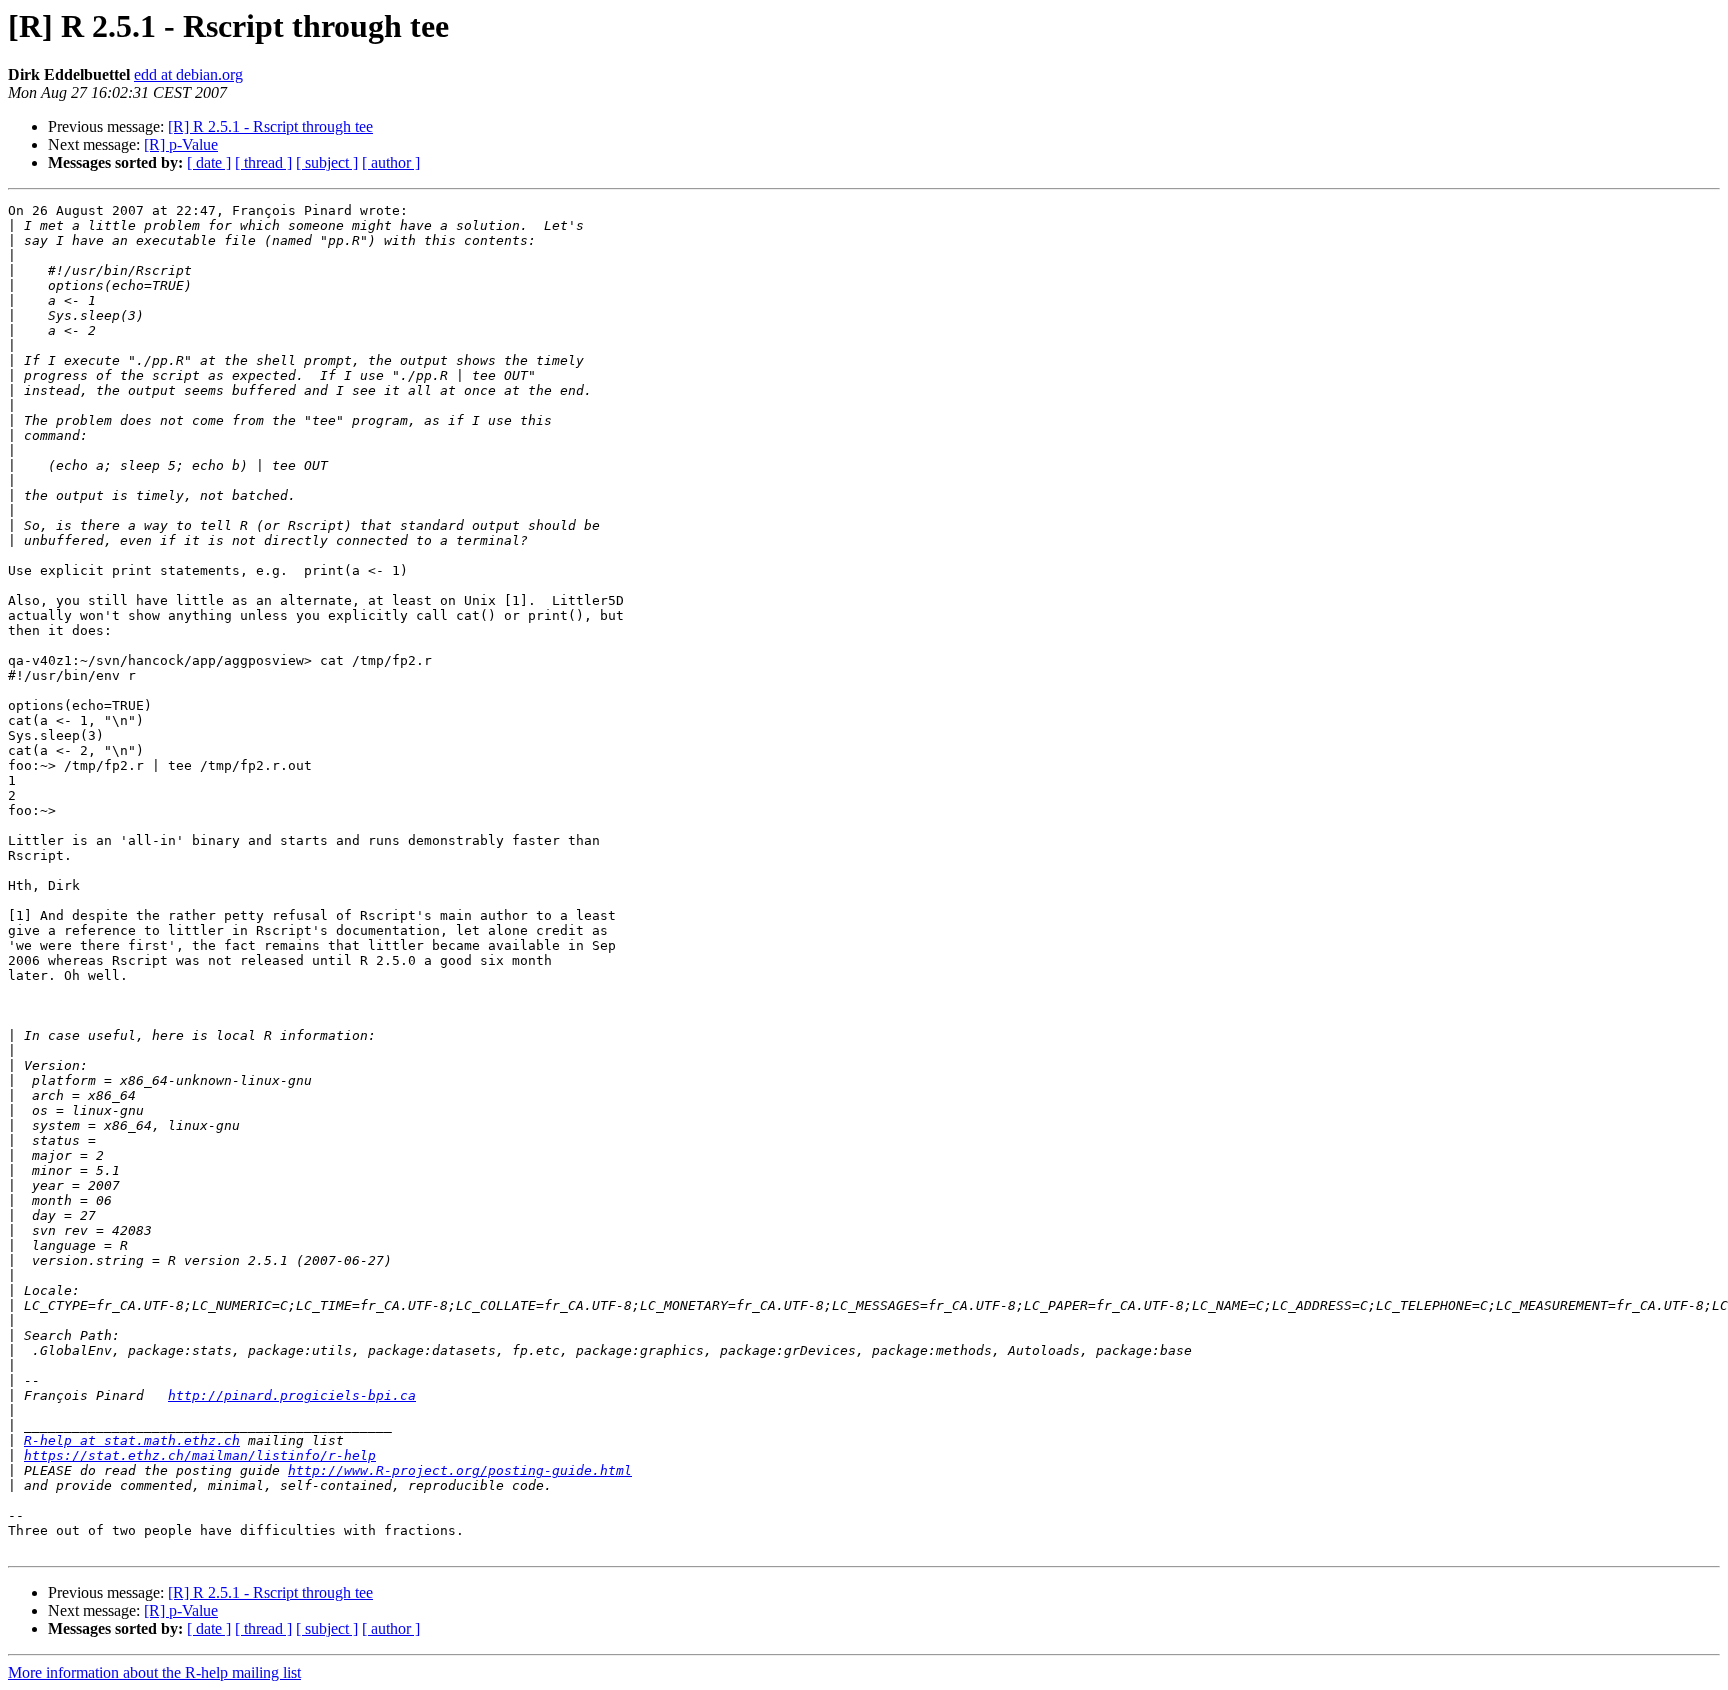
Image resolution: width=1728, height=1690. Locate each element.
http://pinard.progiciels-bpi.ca (292, 1395)
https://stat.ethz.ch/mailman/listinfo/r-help (200, 1455)
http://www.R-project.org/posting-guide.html (460, 1470)
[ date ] (209, 162)
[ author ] (391, 162)
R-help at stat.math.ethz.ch (132, 1440)
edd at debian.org (188, 74)
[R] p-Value (181, 144)
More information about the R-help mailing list (154, 1672)
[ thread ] (263, 162)
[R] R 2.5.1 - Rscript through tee (270, 126)
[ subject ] (327, 162)
